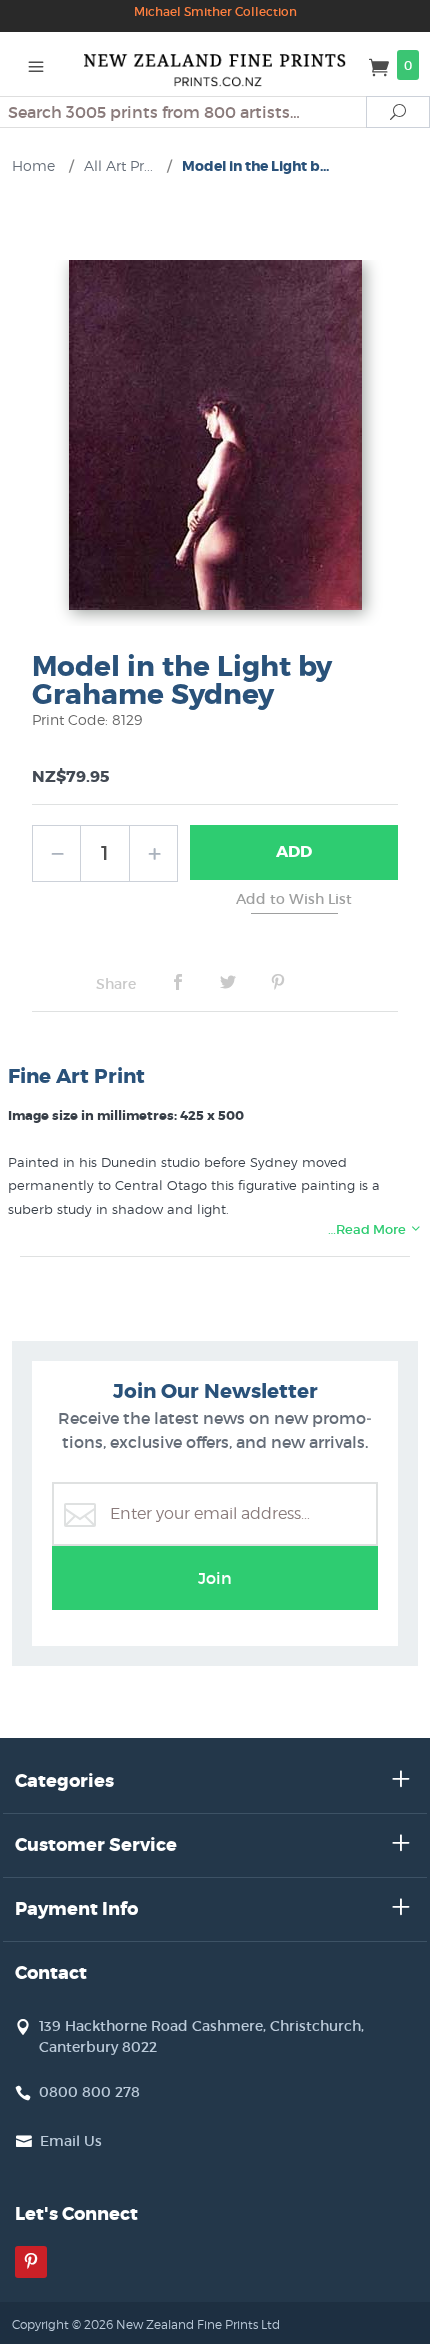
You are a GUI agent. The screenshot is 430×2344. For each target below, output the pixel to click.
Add (294, 851)
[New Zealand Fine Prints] (215, 64)
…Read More (368, 1229)
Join (215, 1578)
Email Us (71, 2141)
